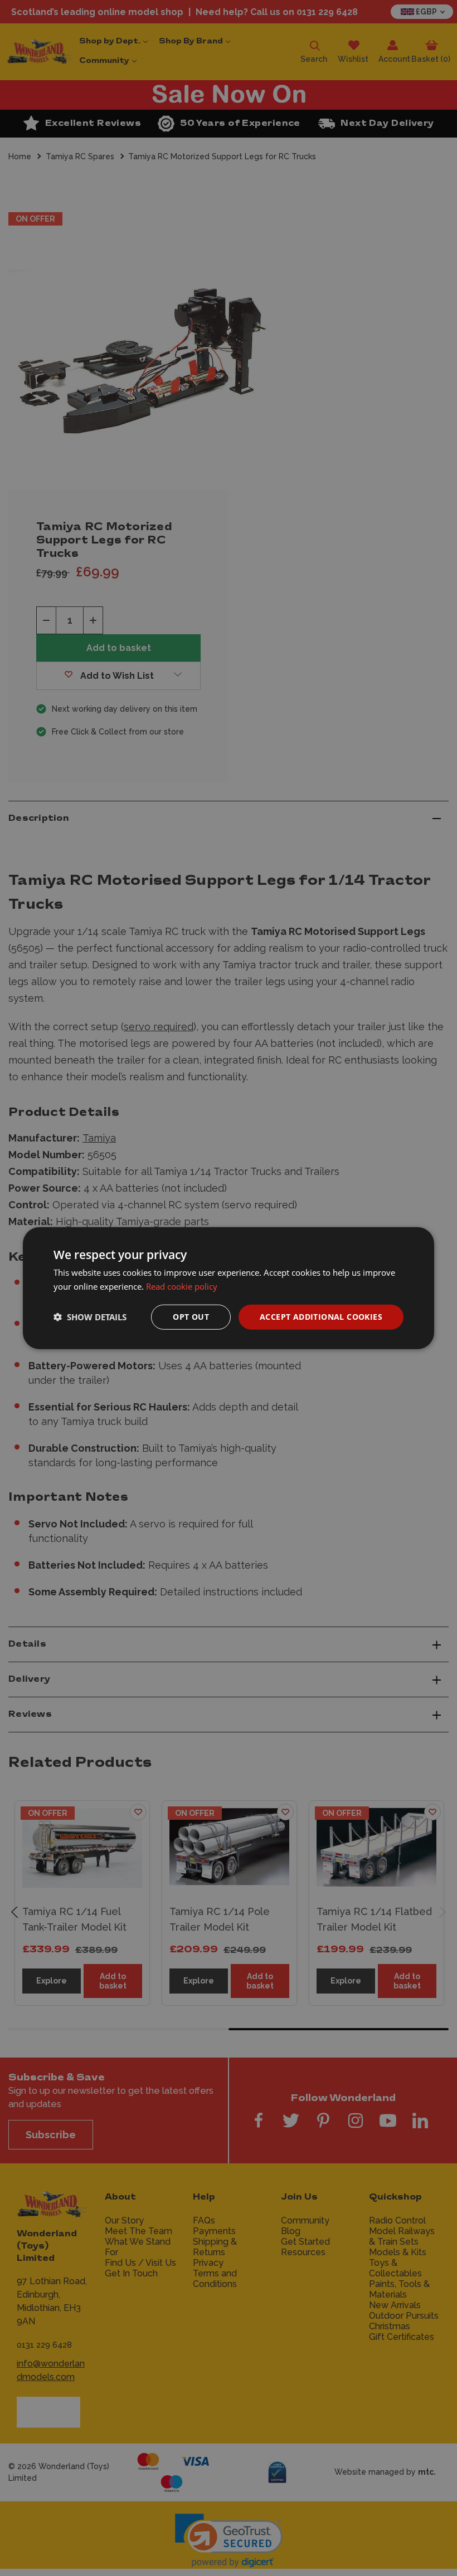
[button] (90, 1317)
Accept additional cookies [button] (321, 1317)
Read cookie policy (182, 1286)
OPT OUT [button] (191, 1317)
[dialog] (229, 1288)
